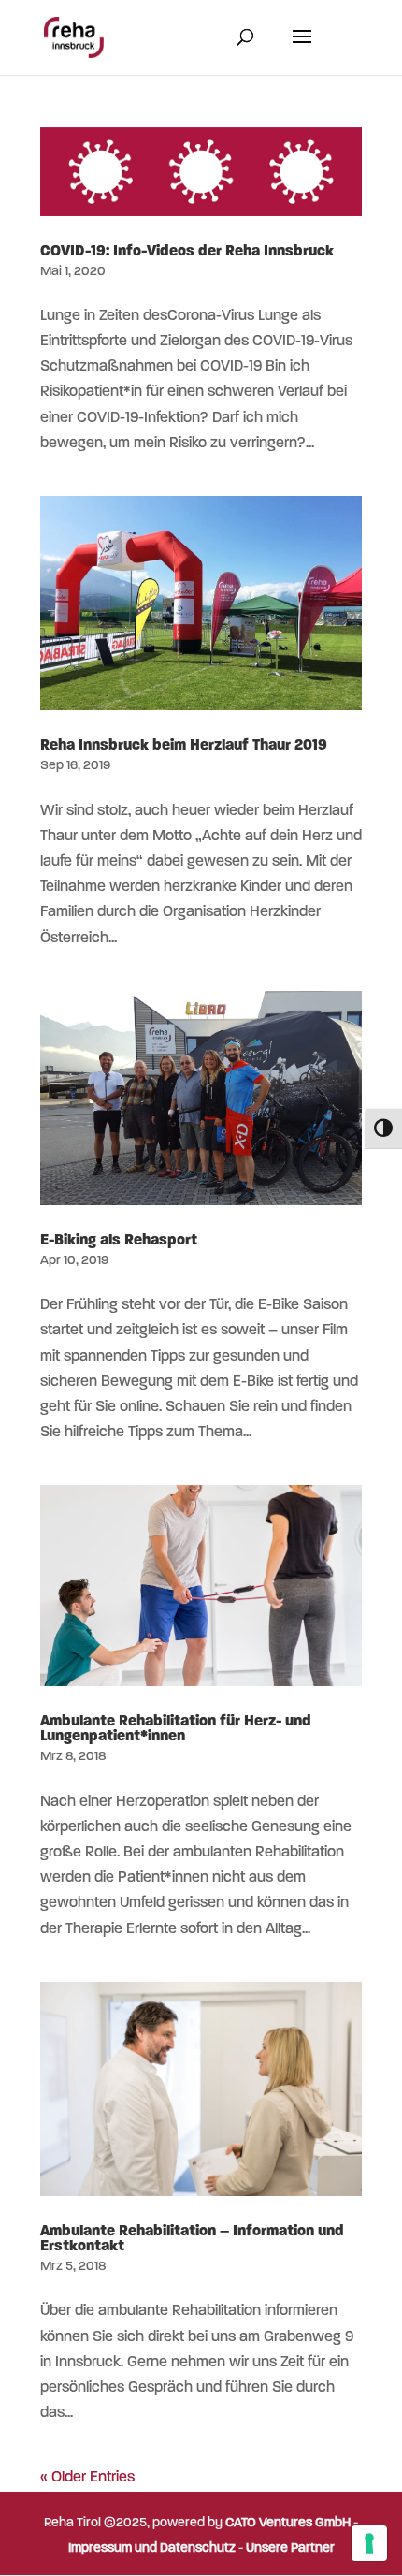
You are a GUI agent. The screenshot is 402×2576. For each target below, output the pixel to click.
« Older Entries (87, 2478)
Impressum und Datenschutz (152, 2548)
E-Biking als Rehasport (119, 1241)
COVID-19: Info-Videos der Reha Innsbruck (187, 252)
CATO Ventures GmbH (288, 2523)
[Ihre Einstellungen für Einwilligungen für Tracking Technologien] (369, 2543)
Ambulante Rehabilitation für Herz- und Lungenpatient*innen (176, 1729)
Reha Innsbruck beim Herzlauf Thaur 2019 (184, 746)
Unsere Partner (290, 2548)
